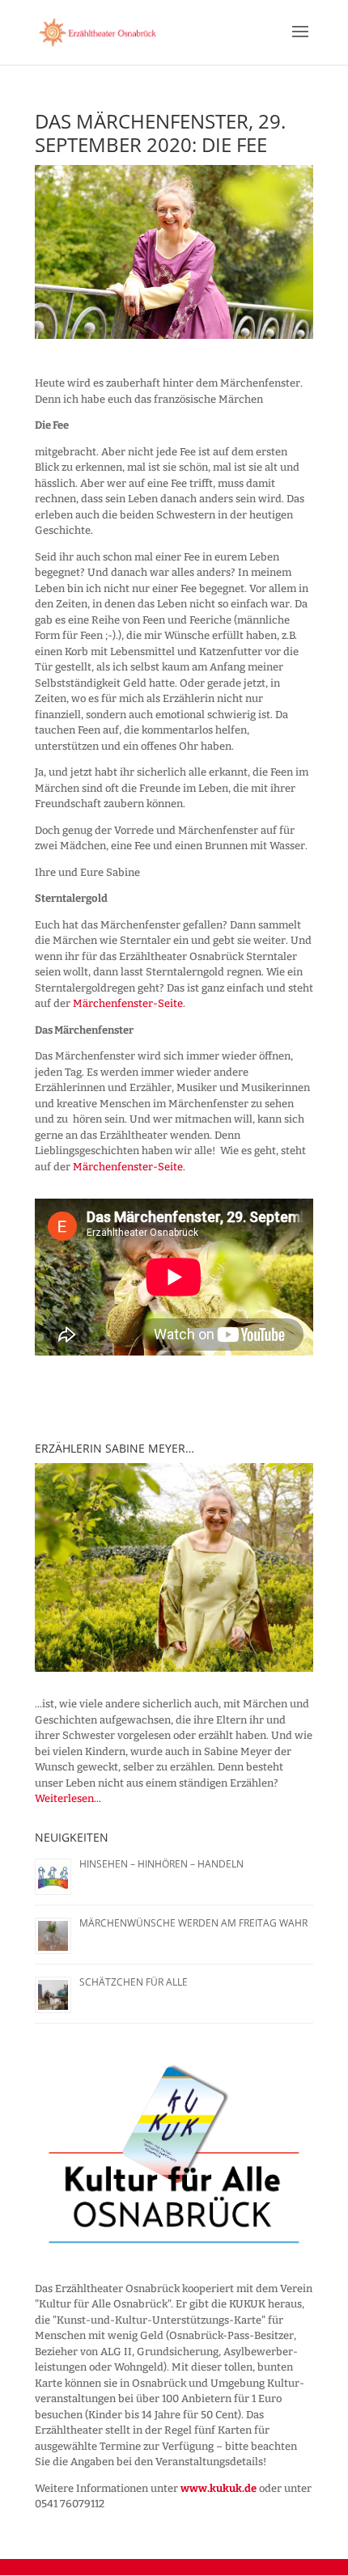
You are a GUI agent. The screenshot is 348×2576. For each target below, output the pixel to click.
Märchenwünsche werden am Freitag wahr (193, 1923)
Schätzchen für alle (134, 1982)
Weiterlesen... (68, 1798)
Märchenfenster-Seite (128, 1003)
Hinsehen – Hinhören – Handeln (161, 1864)
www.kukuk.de (219, 2488)
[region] (174, 1567)
